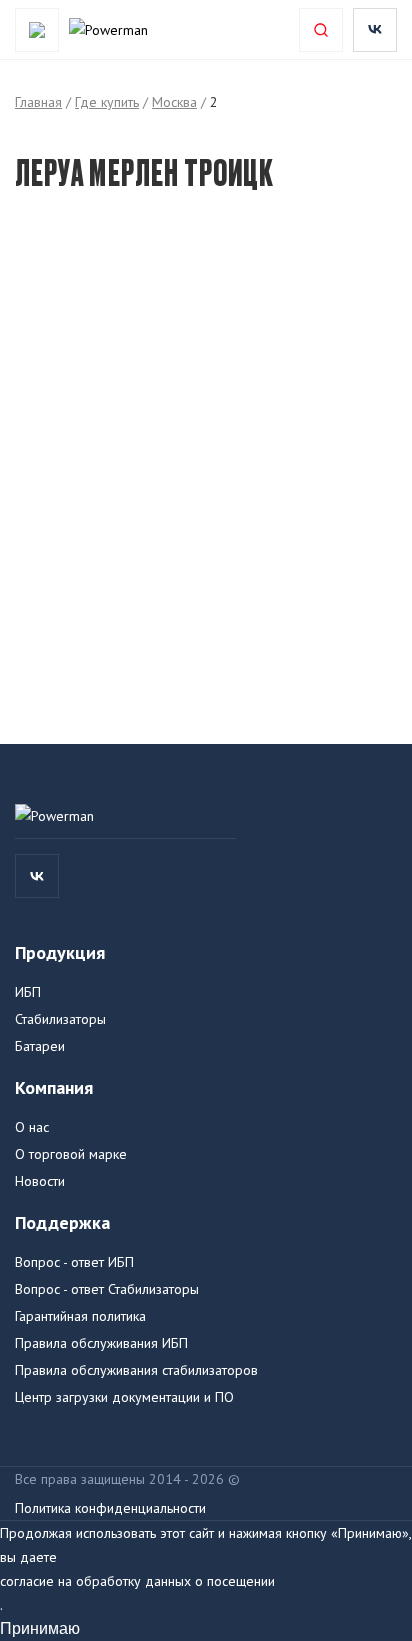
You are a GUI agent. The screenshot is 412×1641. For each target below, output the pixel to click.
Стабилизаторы (60, 1019)
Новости (40, 1181)
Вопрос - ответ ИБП (74, 1262)
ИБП (28, 992)
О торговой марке (71, 1154)
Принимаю (40, 1628)
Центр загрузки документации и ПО (124, 1397)
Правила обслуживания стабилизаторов (136, 1370)
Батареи (40, 1046)
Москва (174, 102)
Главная (38, 102)
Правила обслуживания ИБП (101, 1343)
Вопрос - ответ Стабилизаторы (107, 1289)
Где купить (107, 102)
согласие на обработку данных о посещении (137, 1581)
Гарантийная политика (80, 1316)
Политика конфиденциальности (110, 1508)
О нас (32, 1127)
